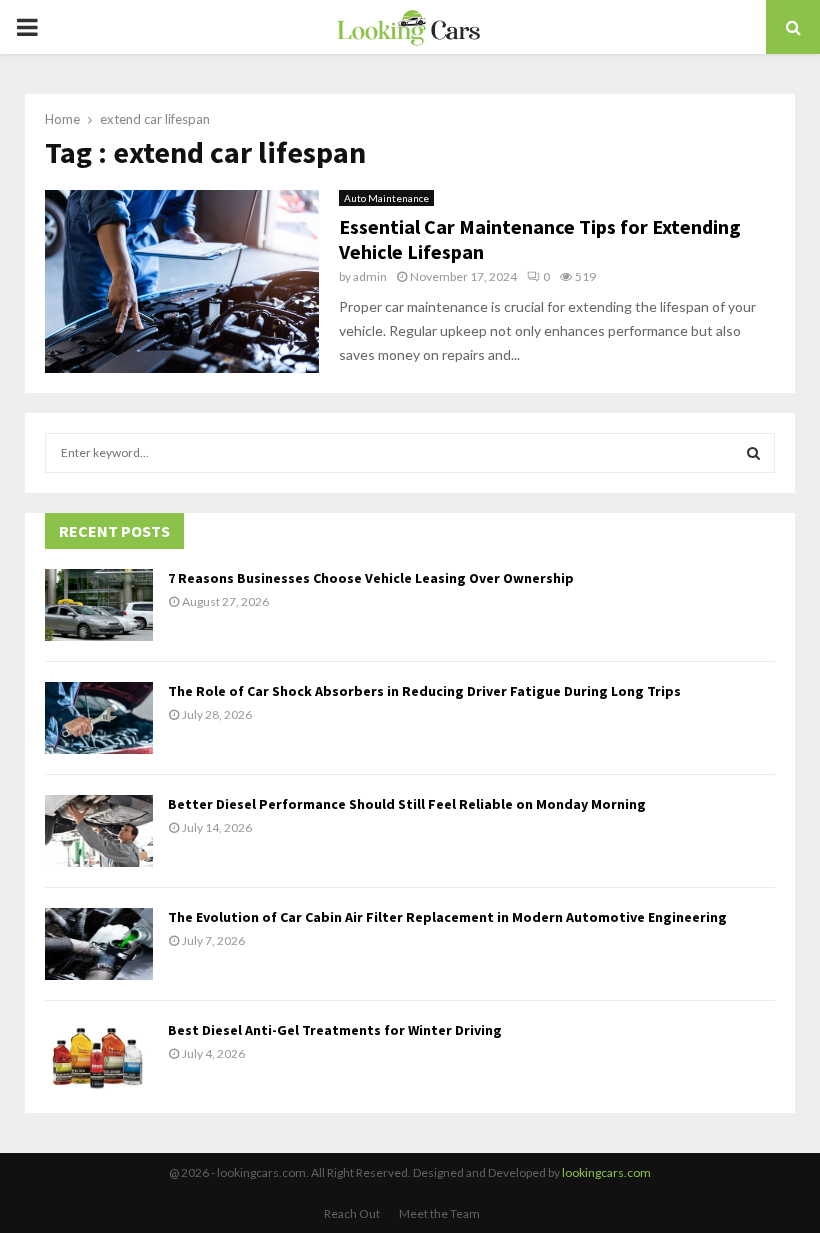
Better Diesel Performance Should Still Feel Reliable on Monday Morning (407, 804)
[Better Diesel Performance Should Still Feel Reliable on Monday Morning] (99, 831)
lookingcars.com (606, 1172)
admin (370, 276)
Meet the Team (439, 1213)
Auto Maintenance (386, 198)
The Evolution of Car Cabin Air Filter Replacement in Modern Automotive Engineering (447, 917)
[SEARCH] (753, 453)
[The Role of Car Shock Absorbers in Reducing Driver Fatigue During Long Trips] (99, 718)
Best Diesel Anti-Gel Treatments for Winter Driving (335, 1030)
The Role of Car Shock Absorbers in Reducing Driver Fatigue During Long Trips (424, 691)
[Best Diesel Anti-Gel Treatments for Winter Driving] (99, 1057)
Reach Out (352, 1213)
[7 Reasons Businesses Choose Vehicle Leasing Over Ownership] (99, 605)
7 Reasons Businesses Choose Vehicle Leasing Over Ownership (371, 578)
